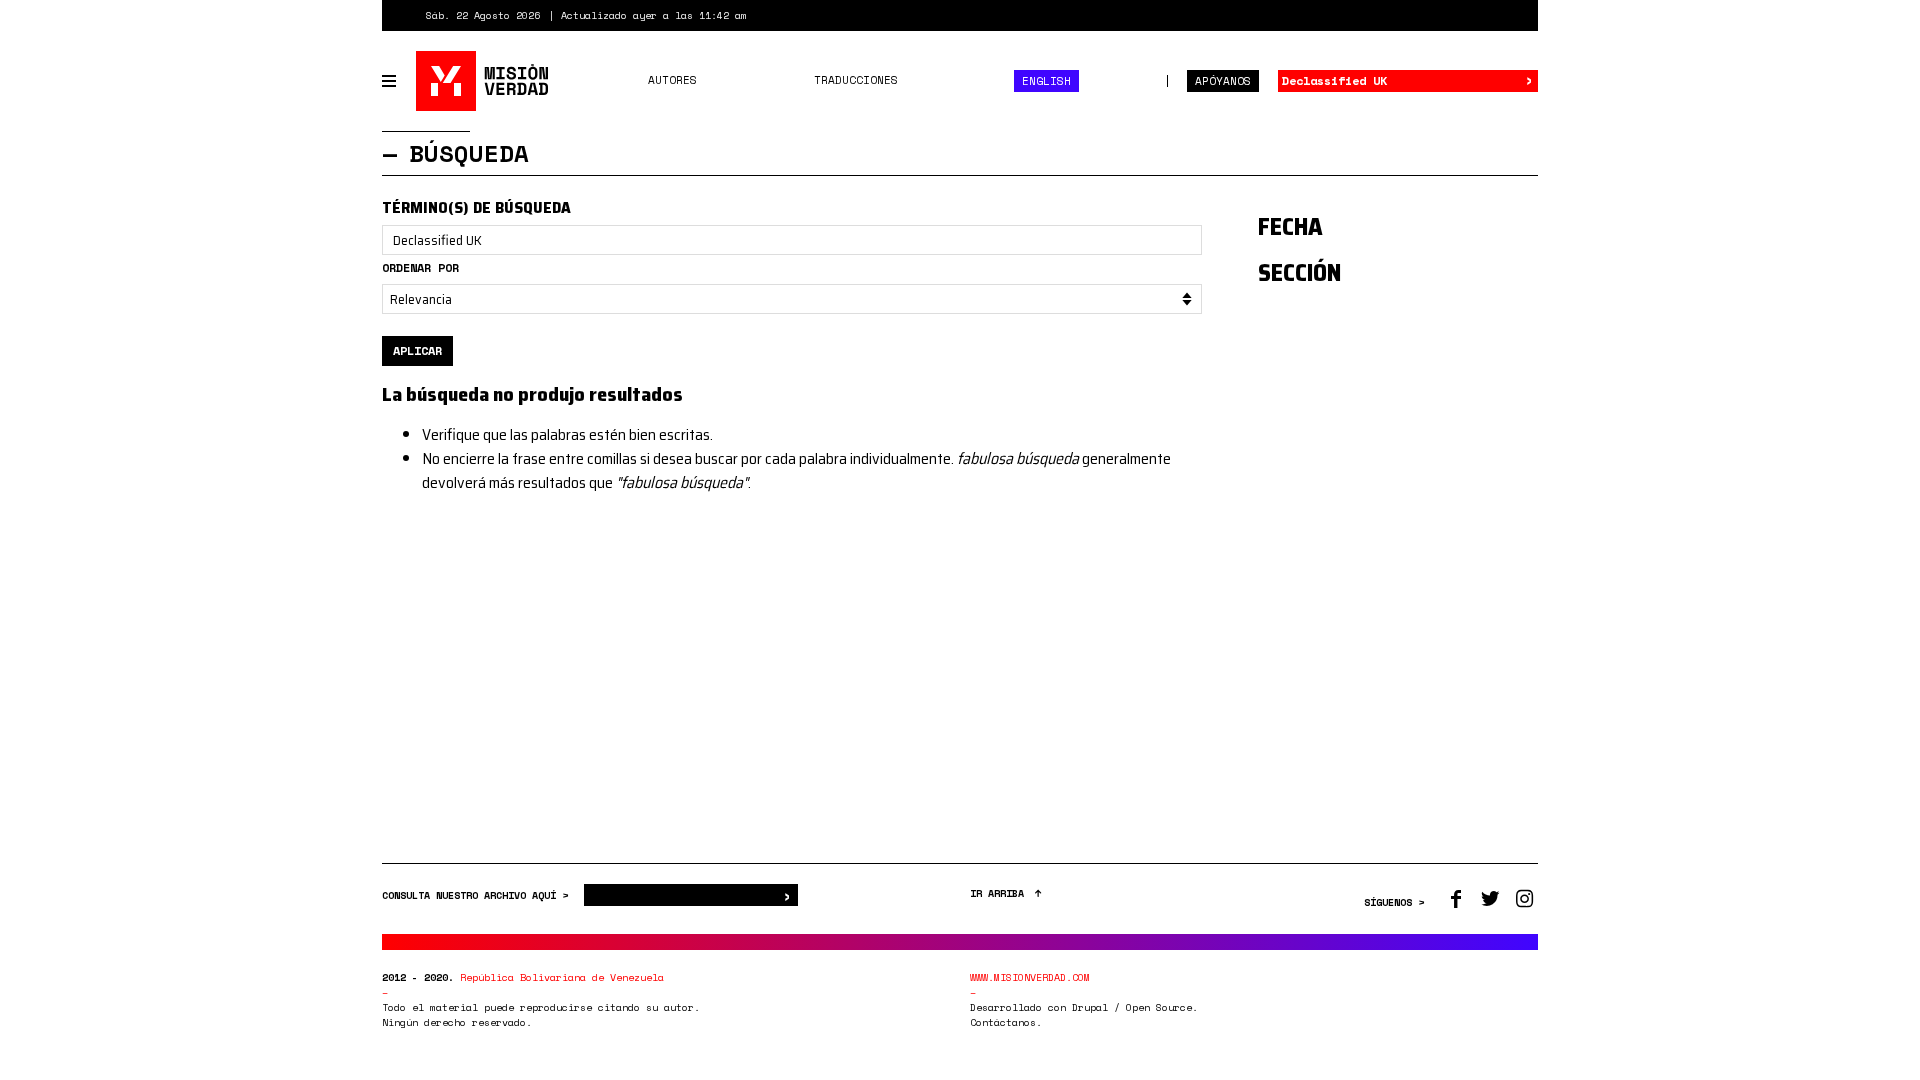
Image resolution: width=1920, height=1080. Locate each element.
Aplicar (417, 350)
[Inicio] (483, 81)
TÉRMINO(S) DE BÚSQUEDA (476, 208)
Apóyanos (1223, 81)
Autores (672, 80)
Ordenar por (420, 267)
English (1046, 81)
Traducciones (856, 80)
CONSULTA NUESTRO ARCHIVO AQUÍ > (478, 895)
